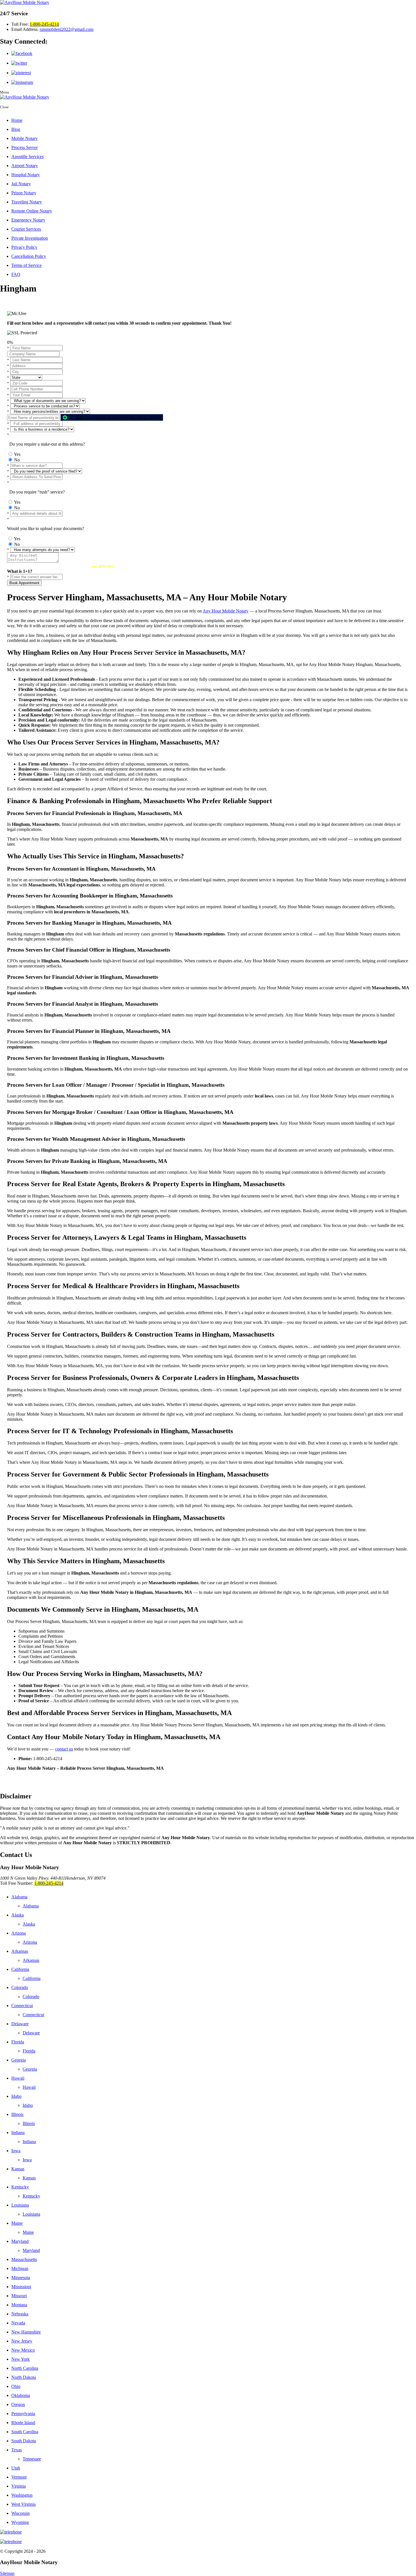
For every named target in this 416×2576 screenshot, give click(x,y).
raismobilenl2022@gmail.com (67, 29)
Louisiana (20, 2205)
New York (21, 2359)
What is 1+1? (20, 571)
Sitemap (7, 2573)
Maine (17, 2223)
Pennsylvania (23, 2414)
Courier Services (26, 229)
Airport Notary (25, 166)
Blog (16, 129)
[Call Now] (208, 2532)
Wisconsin (21, 2513)
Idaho (16, 2096)
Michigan (20, 2268)
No (17, 460)
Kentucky (20, 2187)
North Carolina (25, 2368)
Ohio (16, 2386)
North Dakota (24, 2377)
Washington (22, 2495)
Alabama (19, 1897)
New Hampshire (26, 2332)
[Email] (208, 2542)
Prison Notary (24, 193)
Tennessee (32, 2459)
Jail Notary (21, 184)
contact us (64, 1749)
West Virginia (23, 2504)
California (20, 1969)
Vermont (19, 2477)
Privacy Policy (24, 247)
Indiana (18, 2133)
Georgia (19, 2060)
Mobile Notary (24, 138)
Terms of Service (26, 265)
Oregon (18, 2404)
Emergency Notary (28, 220)
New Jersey (22, 2341)
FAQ (16, 274)
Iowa (16, 2151)
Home (17, 120)
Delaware (20, 2024)
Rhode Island (23, 2423)
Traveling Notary (27, 202)
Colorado (20, 1987)
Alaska (18, 1915)
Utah (16, 2468)
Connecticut (22, 2006)
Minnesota (21, 2278)
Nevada (18, 2323)
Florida (18, 2042)
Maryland (20, 2241)
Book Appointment (24, 583)
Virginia (19, 2486)
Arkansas (20, 1951)
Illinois (17, 2114)
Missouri (19, 2296)
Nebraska (20, 2314)
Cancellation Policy (29, 256)
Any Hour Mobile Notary (226, 611)
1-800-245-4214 (44, 24)
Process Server (24, 147)
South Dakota (24, 2441)
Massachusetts (24, 2259)
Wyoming (20, 2522)
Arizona (19, 1933)
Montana (19, 2305)
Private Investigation (30, 238)
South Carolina (25, 2432)
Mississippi (21, 2287)
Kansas (18, 2169)
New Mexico (23, 2350)
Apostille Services (27, 157)
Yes (17, 454)
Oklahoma (21, 2395)
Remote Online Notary (32, 211)
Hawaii (18, 2078)
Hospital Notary (26, 175)
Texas (17, 2450)
